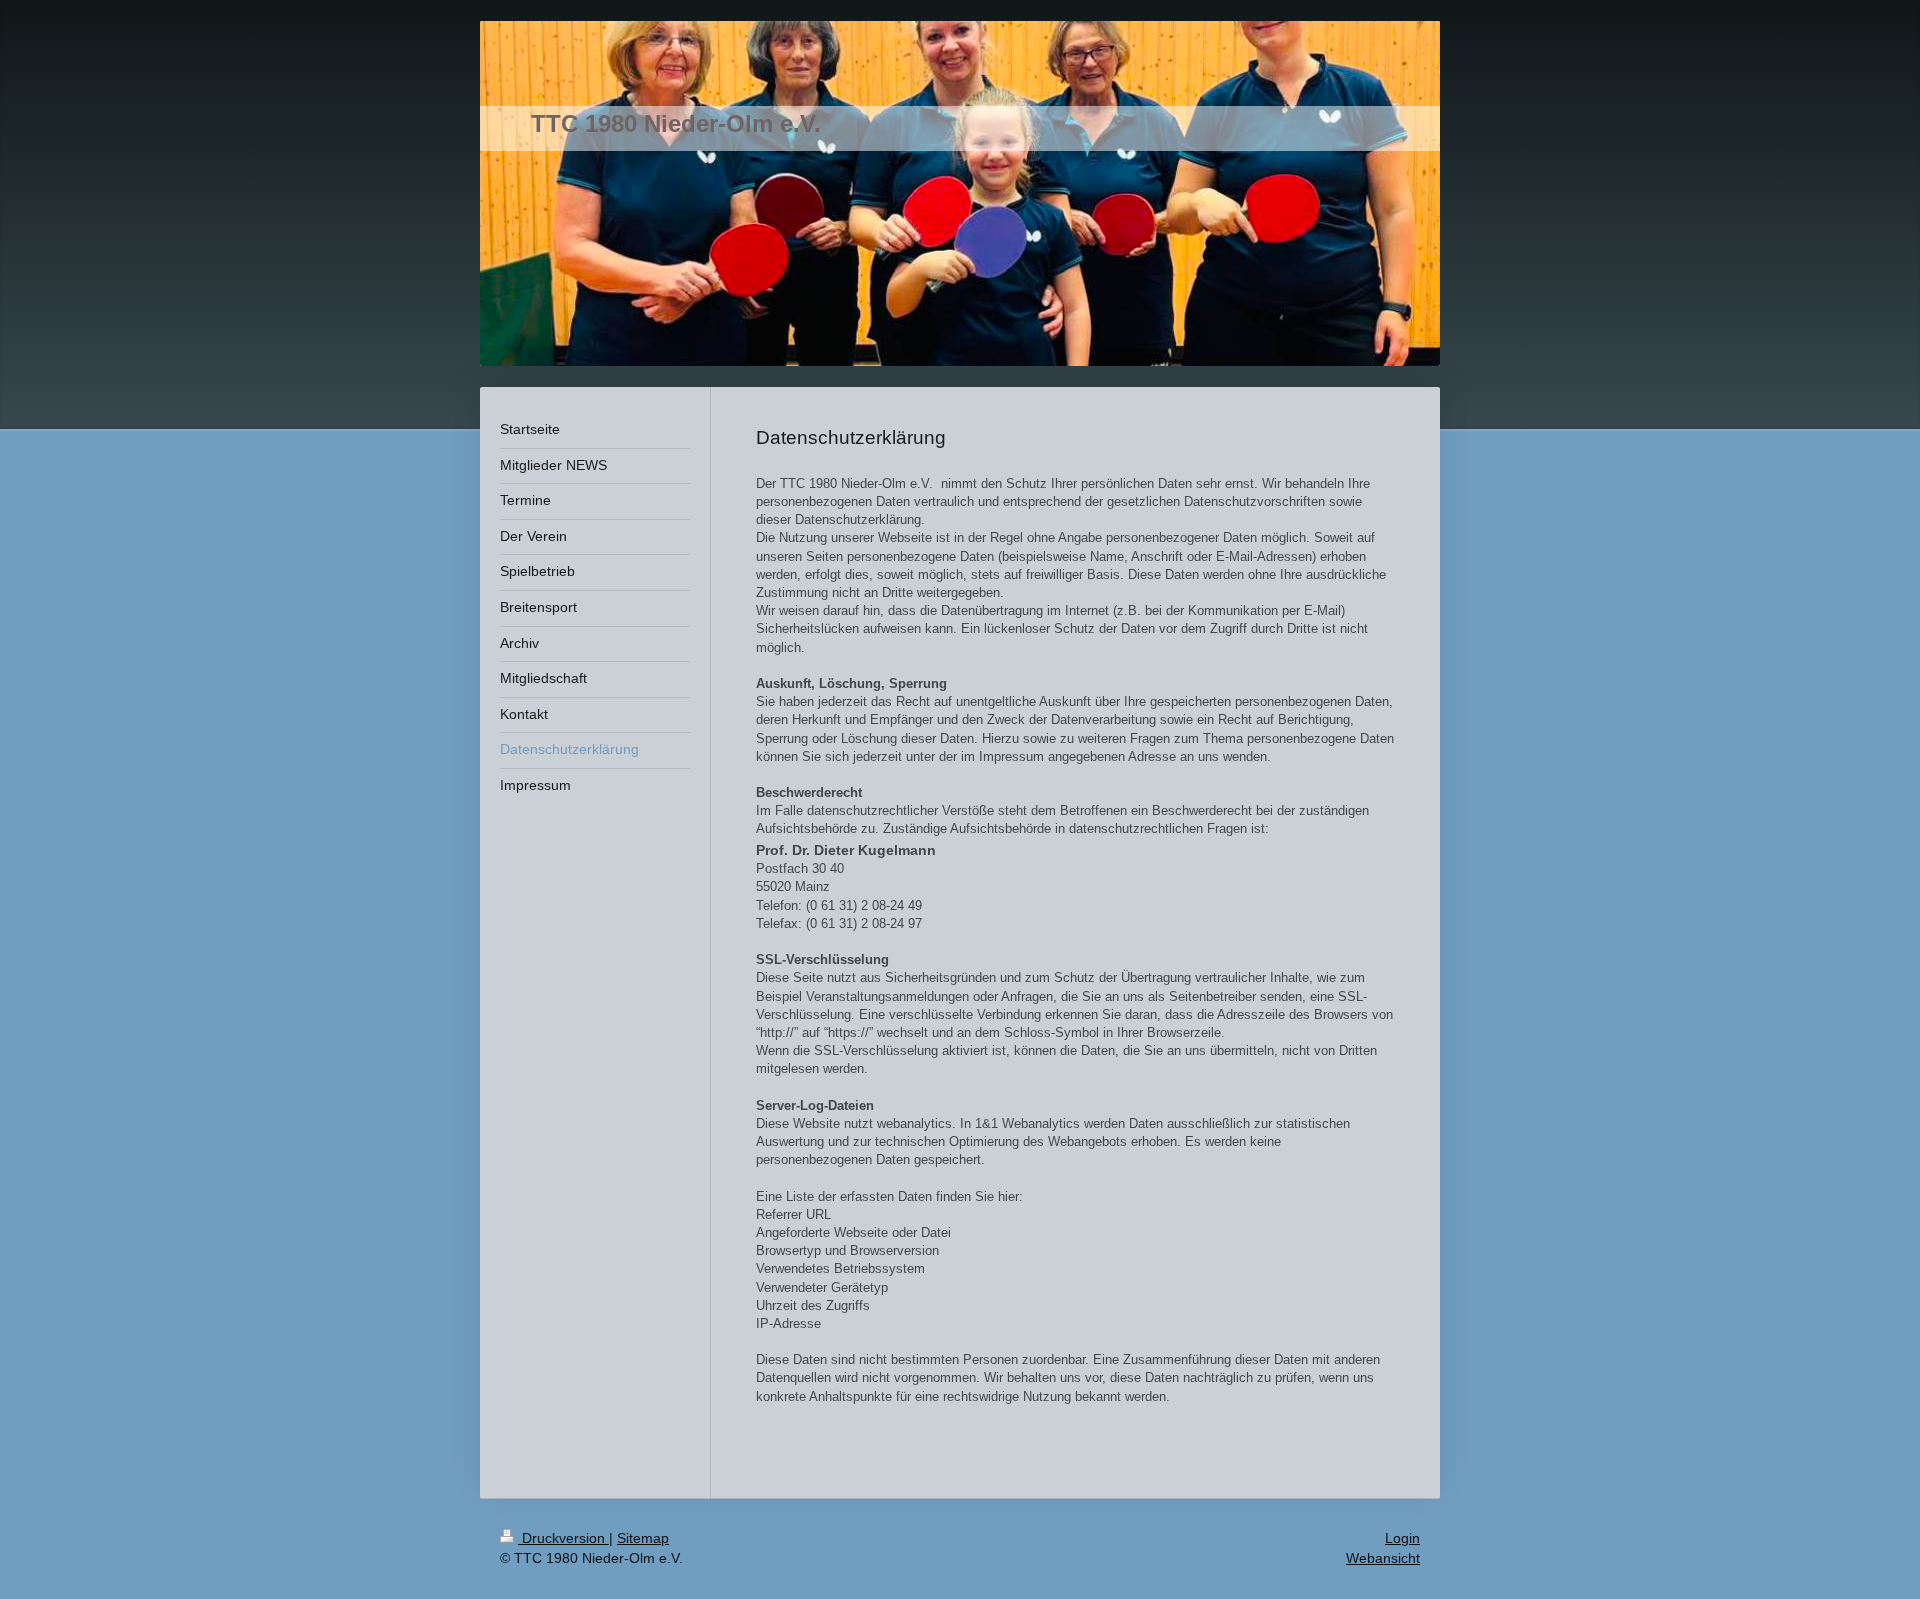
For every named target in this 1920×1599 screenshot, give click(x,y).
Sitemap (643, 1538)
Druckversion (563, 1538)
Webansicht (1383, 1558)
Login (1402, 1538)
